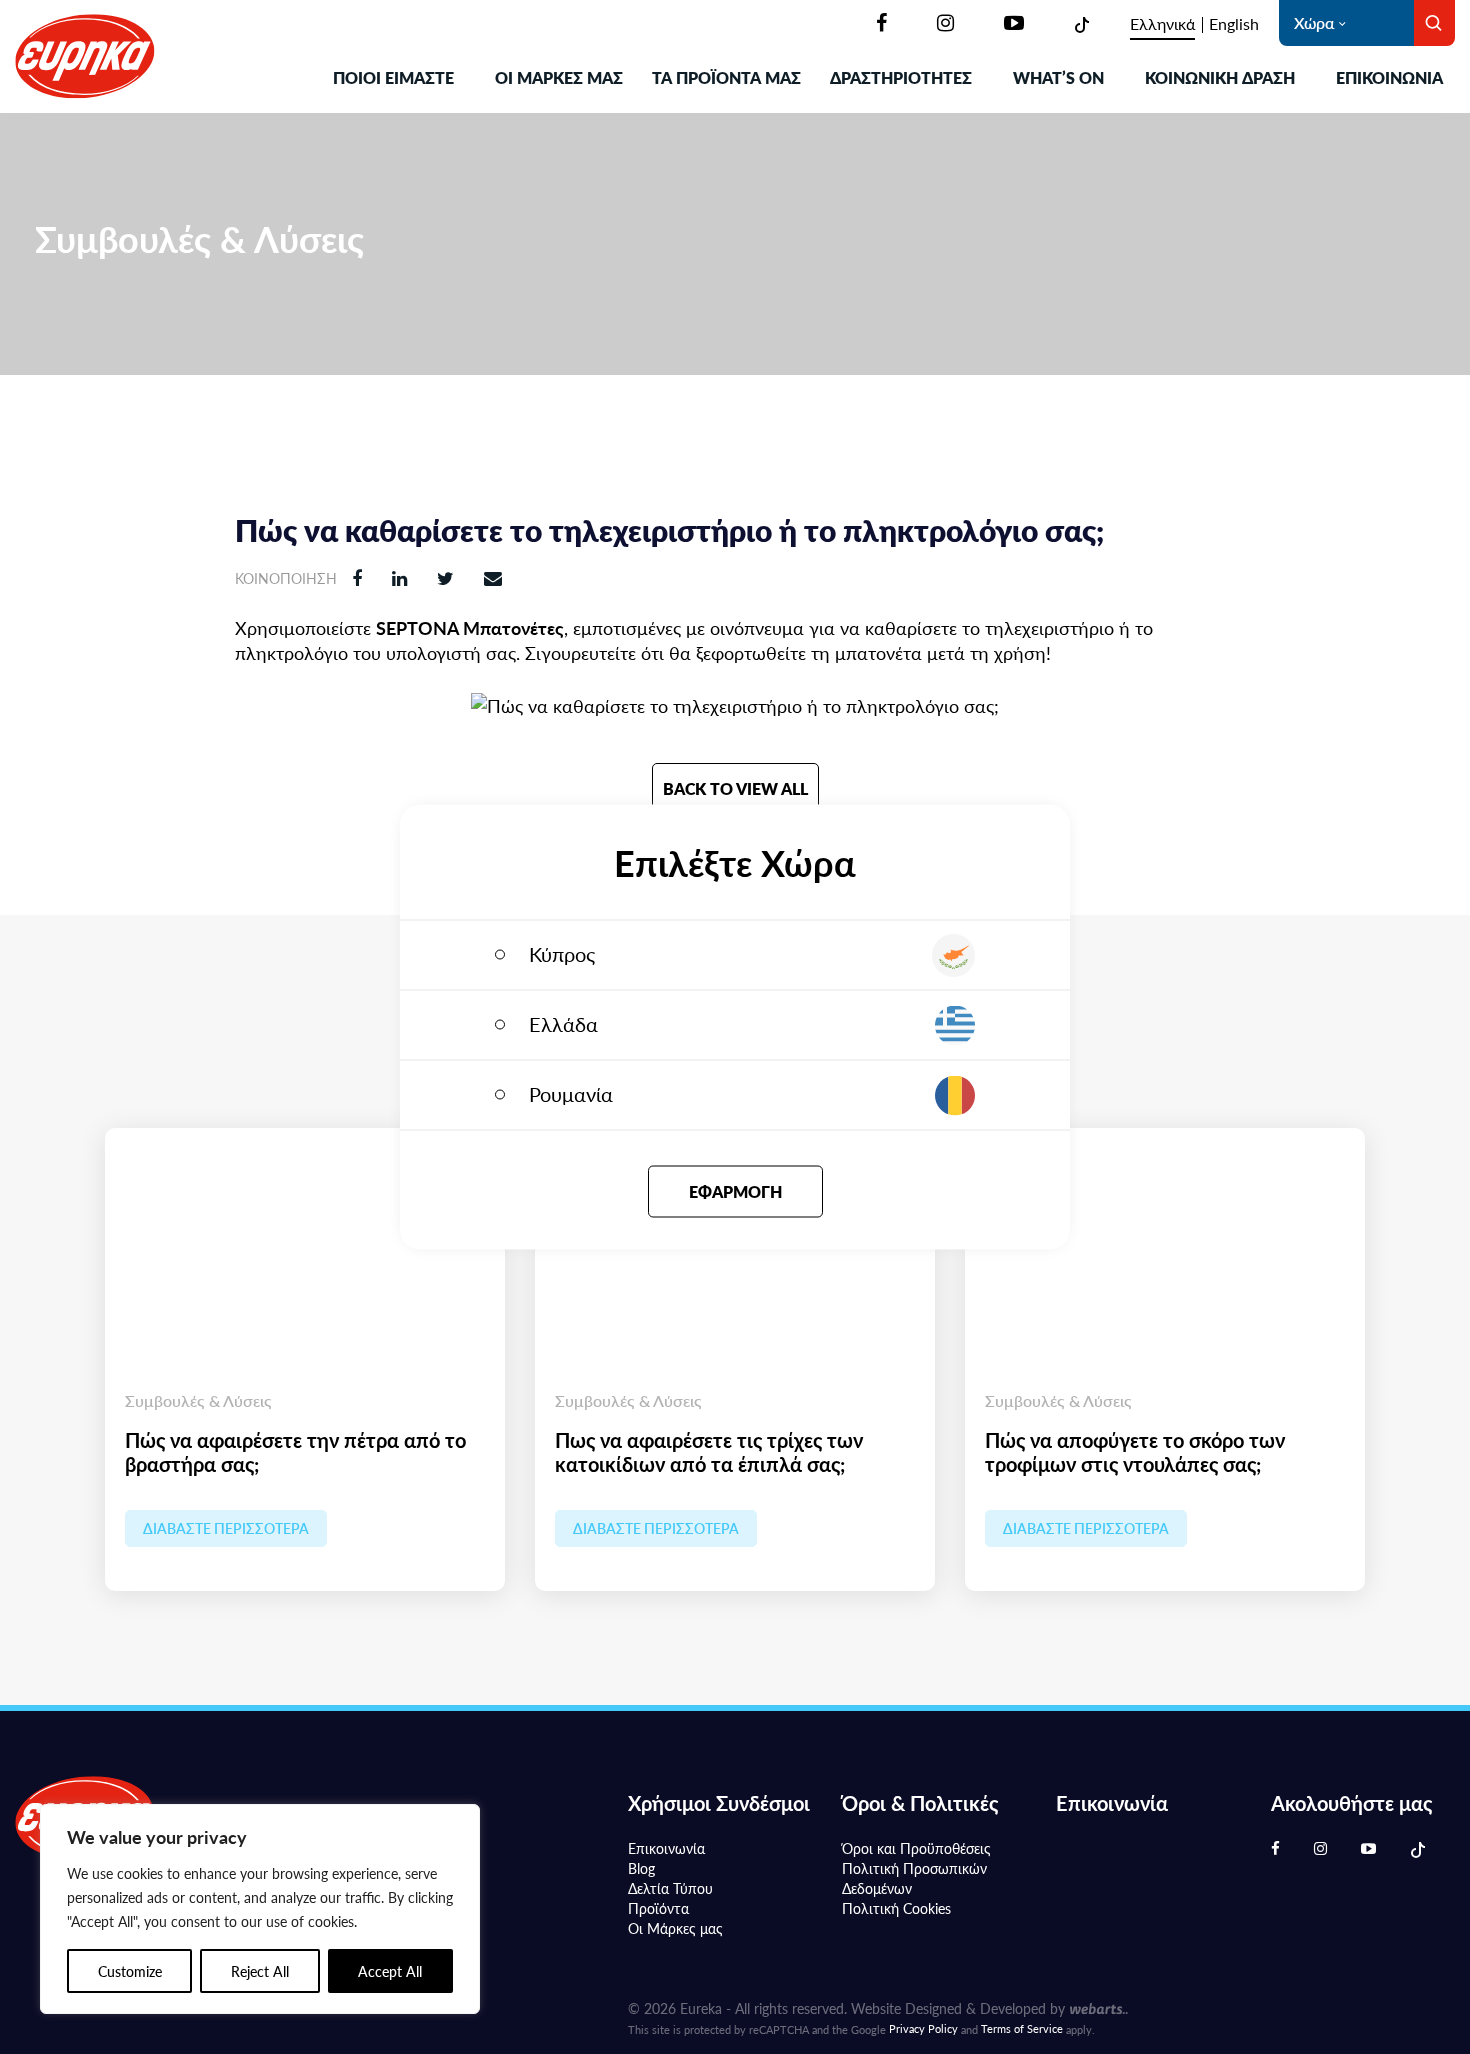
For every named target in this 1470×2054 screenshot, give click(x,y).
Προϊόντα (658, 1908)
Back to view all (735, 788)
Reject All (260, 1971)
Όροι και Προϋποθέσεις (916, 1848)
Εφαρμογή (735, 1191)
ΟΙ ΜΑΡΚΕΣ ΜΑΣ (559, 77)
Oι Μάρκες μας (675, 1928)
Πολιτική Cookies (896, 1908)
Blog (641, 1868)
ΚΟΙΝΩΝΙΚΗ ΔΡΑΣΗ (1220, 77)
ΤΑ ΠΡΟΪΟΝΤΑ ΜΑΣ (726, 77)
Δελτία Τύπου (670, 1888)
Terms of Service (1022, 2028)
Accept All (390, 1971)
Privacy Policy (923, 2028)
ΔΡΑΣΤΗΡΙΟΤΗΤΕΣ (901, 77)
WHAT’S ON (1058, 77)
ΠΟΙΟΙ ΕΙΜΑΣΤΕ (393, 77)
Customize (130, 1971)
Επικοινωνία (1389, 77)
